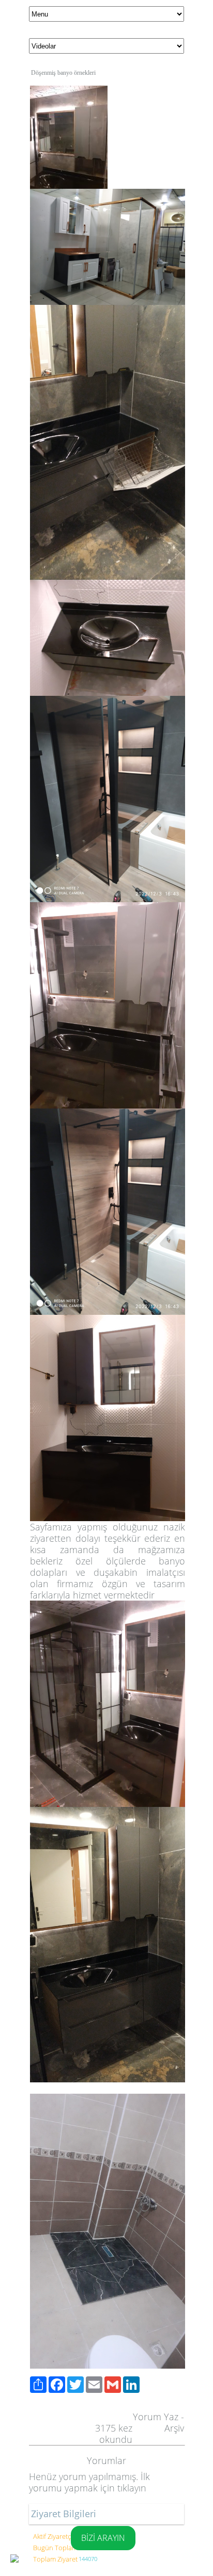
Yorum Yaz (156, 2417)
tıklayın (132, 2488)
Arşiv (174, 2428)
